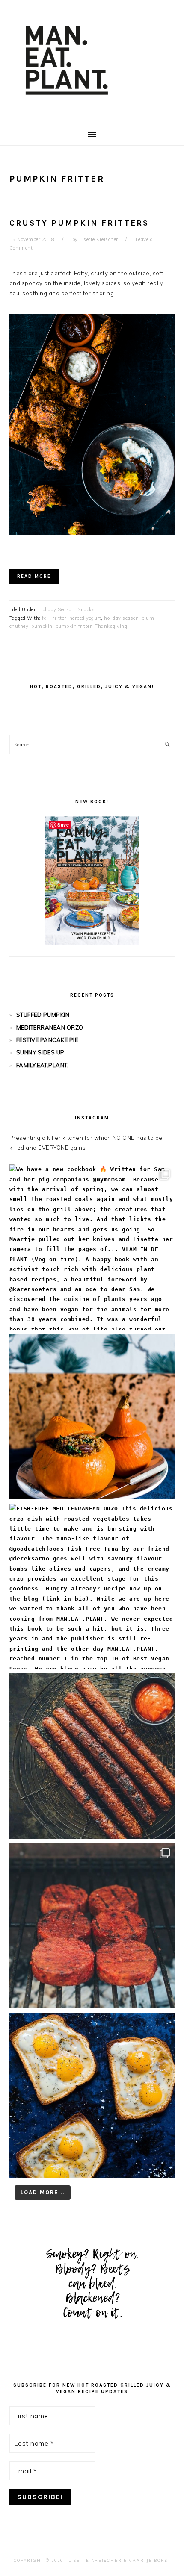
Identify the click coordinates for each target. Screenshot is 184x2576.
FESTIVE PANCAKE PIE (47, 1040)
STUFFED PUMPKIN (43, 1015)
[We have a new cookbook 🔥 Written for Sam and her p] (92, 1247)
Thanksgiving (111, 626)
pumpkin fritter (74, 626)
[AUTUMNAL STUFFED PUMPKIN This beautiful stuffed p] (92, 1417)
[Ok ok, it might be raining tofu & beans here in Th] (92, 1756)
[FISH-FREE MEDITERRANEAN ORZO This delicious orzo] (92, 1586)
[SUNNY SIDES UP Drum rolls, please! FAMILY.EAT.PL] (92, 2095)
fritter (59, 618)
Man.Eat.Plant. (92, 59)
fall (46, 618)
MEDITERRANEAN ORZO (50, 1027)
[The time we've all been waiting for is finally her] (92, 1926)
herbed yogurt (85, 618)
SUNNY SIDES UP (40, 1052)
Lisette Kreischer (95, 2560)
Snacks (86, 609)
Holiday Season (56, 609)
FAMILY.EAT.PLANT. (43, 1065)
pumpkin (42, 626)
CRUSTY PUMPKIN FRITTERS (79, 223)
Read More (34, 576)
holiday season (121, 618)
